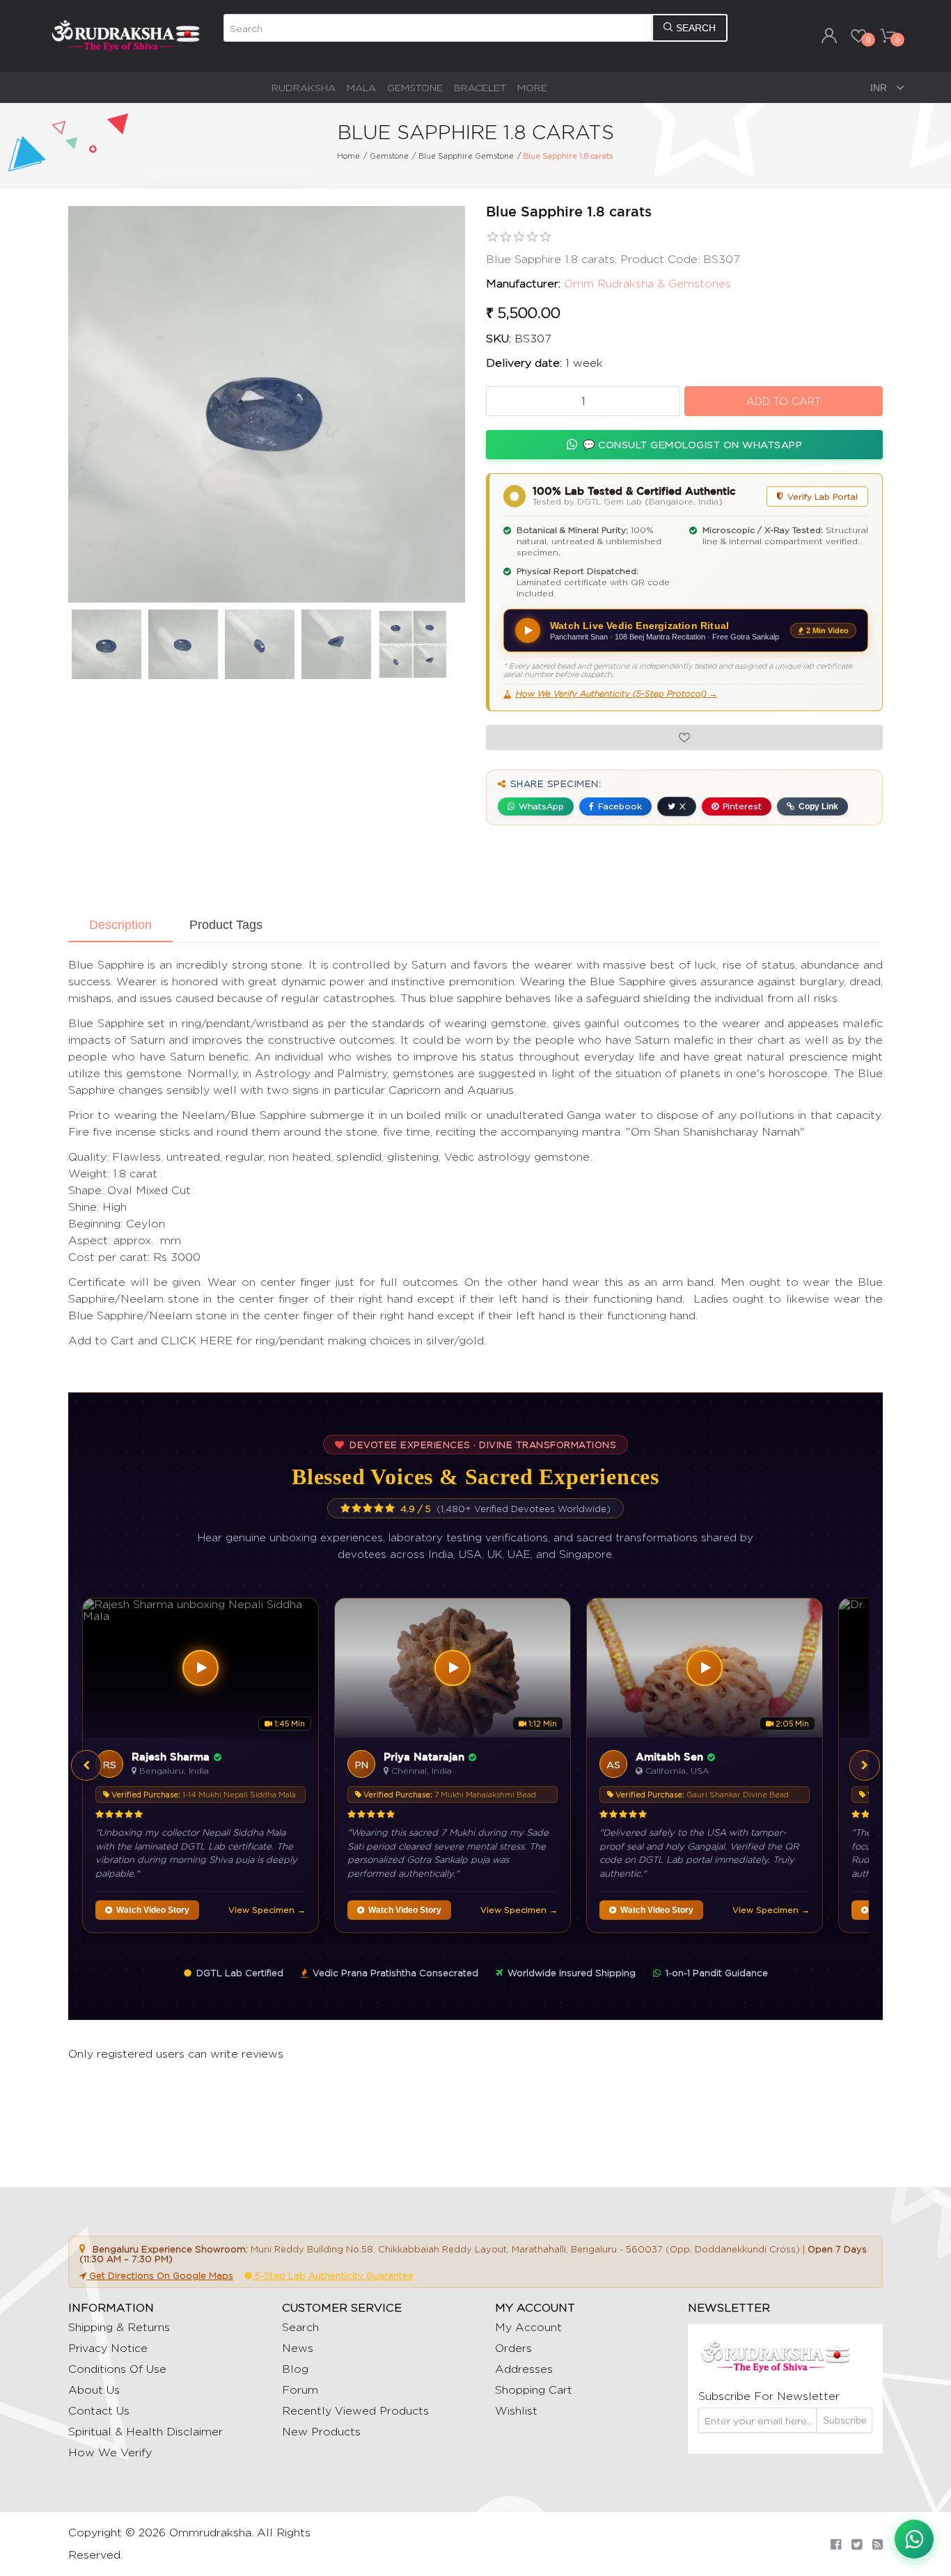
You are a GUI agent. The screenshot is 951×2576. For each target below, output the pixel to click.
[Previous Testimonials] (86, 1765)
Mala (361, 87)
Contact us (99, 2411)
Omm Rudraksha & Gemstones (647, 284)
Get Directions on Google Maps (160, 2275)
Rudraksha (304, 87)
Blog (295, 2369)
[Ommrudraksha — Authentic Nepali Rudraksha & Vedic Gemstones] (125, 35)
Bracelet (480, 87)
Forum (300, 2390)
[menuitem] (304, 87)
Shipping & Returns (119, 2327)
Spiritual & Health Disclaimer (146, 2432)
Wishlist (516, 2411)
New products (321, 2432)
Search (300, 2327)
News (298, 2348)
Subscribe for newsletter (769, 2396)
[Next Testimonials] (865, 1765)
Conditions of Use (117, 2369)
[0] (858, 35)
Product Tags (226, 925)
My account (528, 2327)
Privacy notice (108, 2348)
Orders (513, 2348)
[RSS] (878, 2544)
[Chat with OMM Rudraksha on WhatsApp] (914, 2539)
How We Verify (110, 2452)
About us (94, 2390)
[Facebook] (836, 2544)
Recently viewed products (355, 2411)
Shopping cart (534, 2390)
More (532, 87)
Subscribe (845, 2420)
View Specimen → (267, 1910)
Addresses (524, 2369)
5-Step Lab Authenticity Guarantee (333, 2275)
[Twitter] (857, 2544)
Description (120, 925)
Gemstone (415, 87)
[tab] (120, 926)
